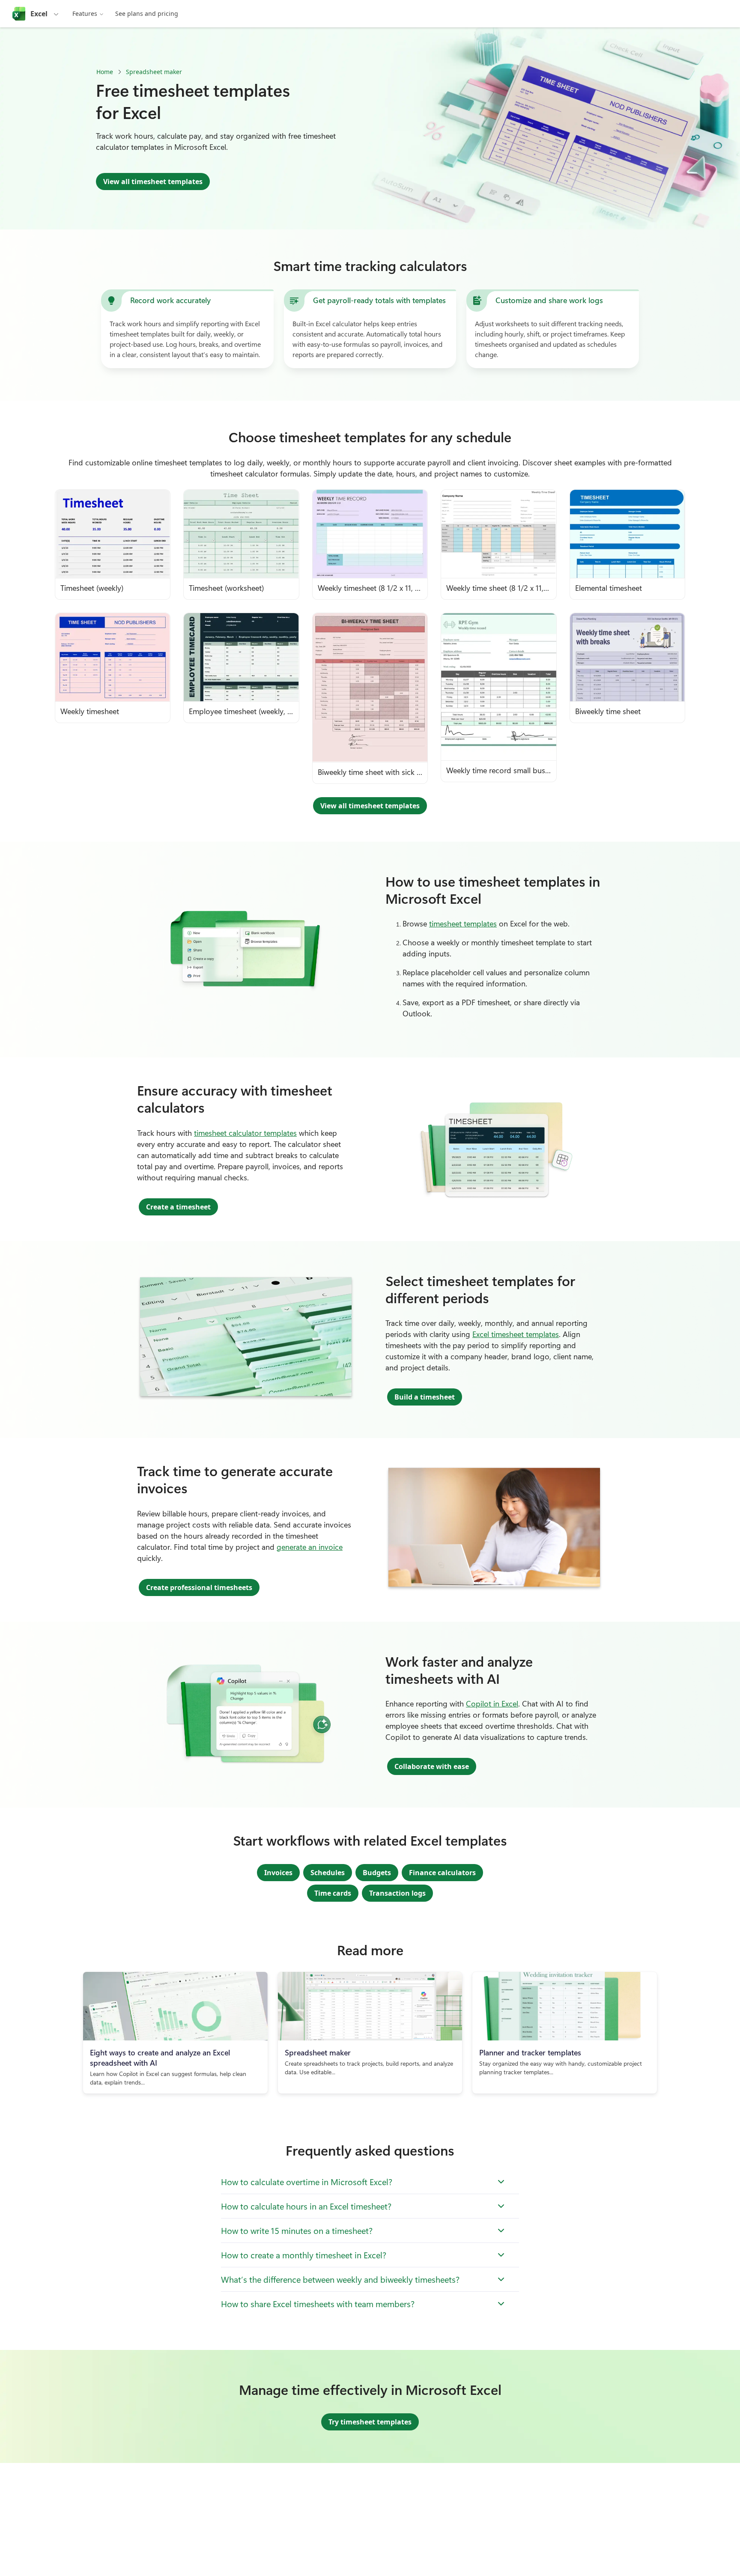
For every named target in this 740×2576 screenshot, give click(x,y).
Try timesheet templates (370, 2422)
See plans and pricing (147, 13)
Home (105, 72)
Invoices (278, 1873)
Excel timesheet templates (516, 1334)
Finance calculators (442, 1873)
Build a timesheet (425, 1397)
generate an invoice (310, 1547)
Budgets (377, 1873)
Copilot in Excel (492, 1703)
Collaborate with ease (432, 1766)
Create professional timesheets (199, 1587)
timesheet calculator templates (245, 1133)
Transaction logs (397, 1893)
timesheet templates (463, 923)
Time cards (333, 1893)
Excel (39, 14)
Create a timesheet (178, 1207)
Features (85, 13)
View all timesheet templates (153, 182)
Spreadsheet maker (154, 72)
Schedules (328, 1873)
